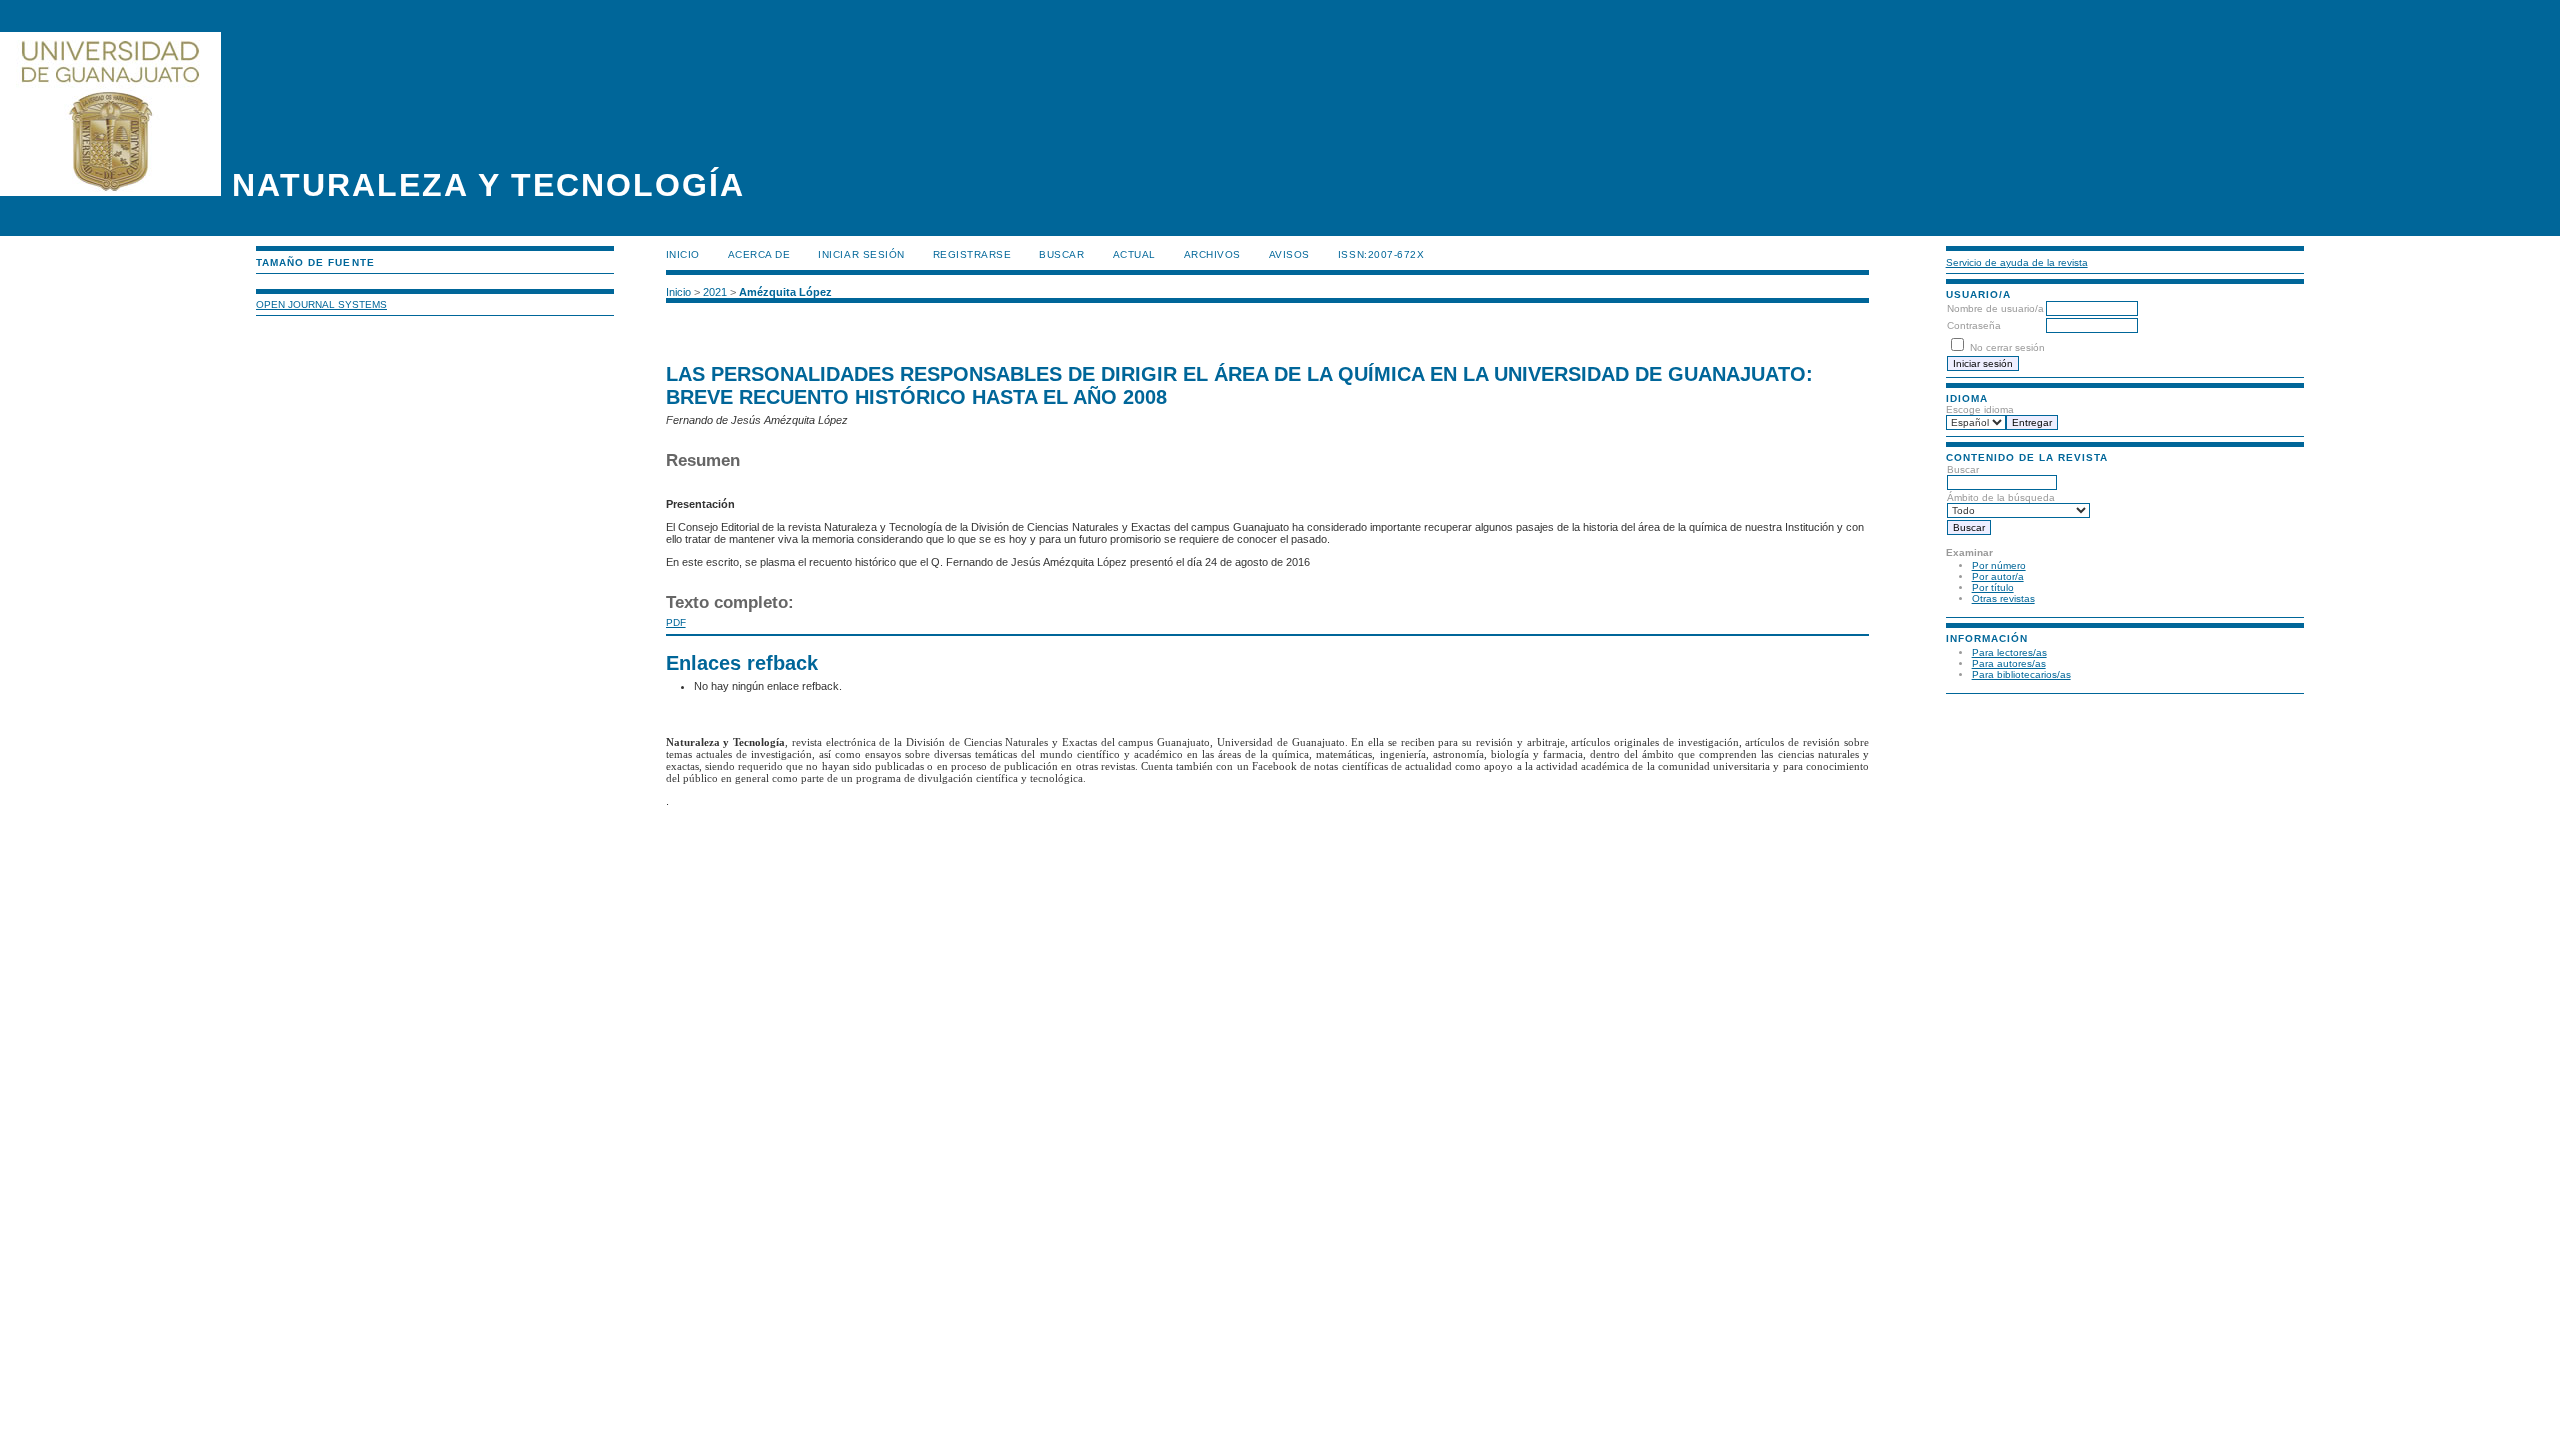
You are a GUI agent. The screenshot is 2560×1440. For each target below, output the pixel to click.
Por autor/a (1998, 576)
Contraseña (1974, 325)
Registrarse (972, 254)
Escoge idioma (1980, 409)
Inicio (683, 254)
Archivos (1212, 254)
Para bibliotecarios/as (2021, 674)
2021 (715, 292)
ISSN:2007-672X (1381, 254)
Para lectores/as (2009, 652)
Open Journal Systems (321, 304)
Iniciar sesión (861, 254)
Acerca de (759, 254)
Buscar (1061, 254)
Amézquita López (785, 292)
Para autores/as (2009, 663)
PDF (676, 622)
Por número (1999, 565)
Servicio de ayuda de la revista (2017, 262)
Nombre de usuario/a (1995, 308)
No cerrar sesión (2007, 347)
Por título (1993, 587)
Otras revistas (2003, 598)
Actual (1134, 254)
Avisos (1289, 254)
